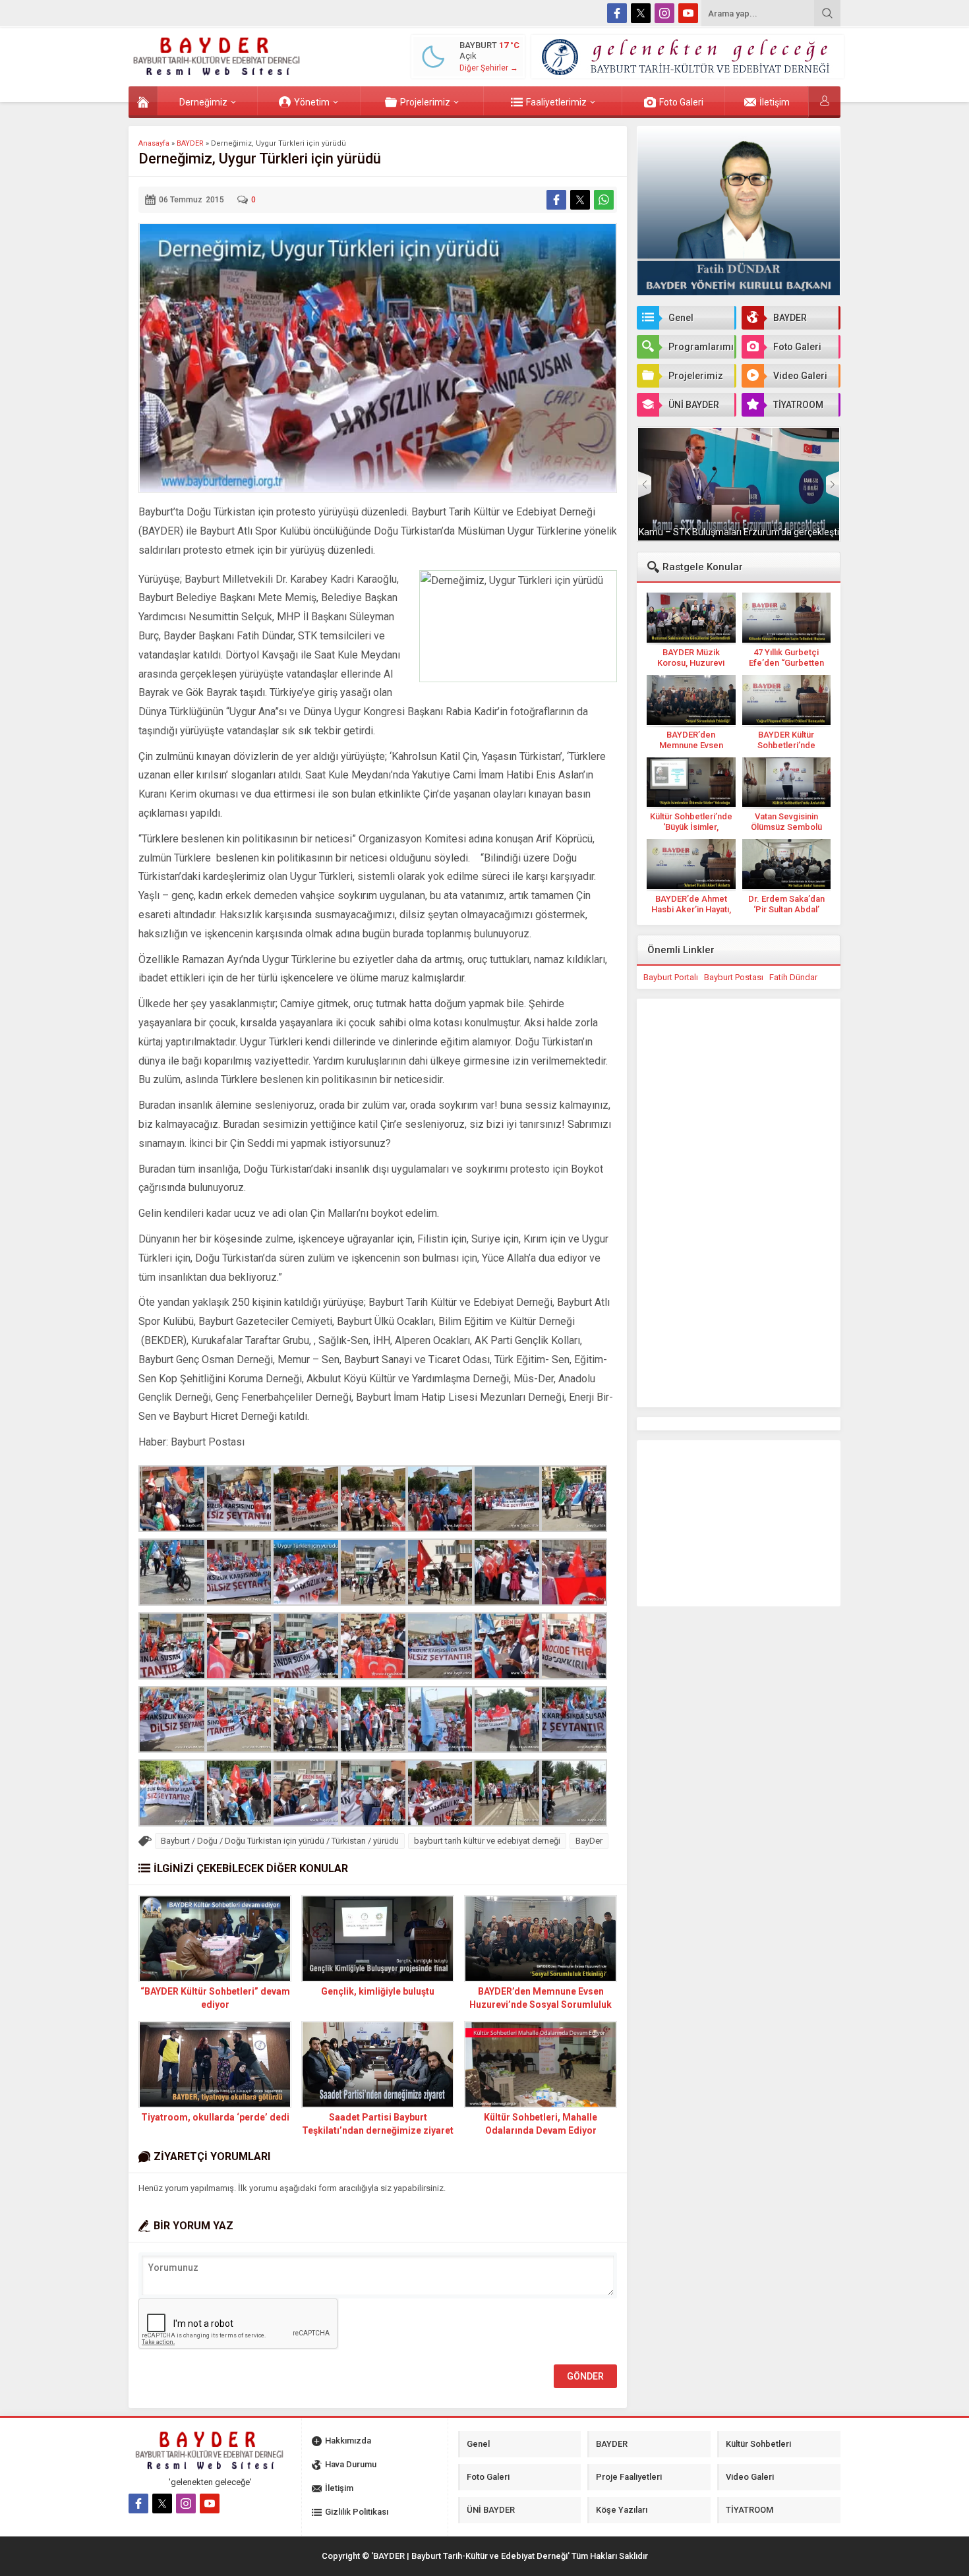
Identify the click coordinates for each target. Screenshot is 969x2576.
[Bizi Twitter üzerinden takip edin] (641, 13)
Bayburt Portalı (671, 977)
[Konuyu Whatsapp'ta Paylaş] (604, 200)
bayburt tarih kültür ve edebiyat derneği (487, 1841)
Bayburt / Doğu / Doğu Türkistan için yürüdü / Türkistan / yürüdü (280, 1841)
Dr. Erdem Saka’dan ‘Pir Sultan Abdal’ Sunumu (786, 909)
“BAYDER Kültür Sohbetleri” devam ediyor (215, 1998)
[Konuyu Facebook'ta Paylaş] (556, 200)
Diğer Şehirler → (489, 68)
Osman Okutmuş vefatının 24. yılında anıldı (739, 532)
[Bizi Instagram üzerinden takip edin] (664, 13)
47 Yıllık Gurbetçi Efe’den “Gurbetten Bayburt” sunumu (786, 663)
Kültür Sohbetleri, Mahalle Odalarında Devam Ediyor (541, 2124)
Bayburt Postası (734, 977)
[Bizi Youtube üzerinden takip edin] (688, 13)
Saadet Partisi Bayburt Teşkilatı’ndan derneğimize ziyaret (378, 2124)
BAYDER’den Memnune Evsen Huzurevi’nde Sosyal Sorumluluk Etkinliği (541, 2005)
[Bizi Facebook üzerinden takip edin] (617, 13)
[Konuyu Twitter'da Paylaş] (580, 200)
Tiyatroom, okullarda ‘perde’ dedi (215, 2117)
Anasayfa (154, 143)
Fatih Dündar (793, 977)
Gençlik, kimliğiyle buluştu (378, 1991)
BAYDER (190, 143)
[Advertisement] (82, 262)
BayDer (589, 1841)
